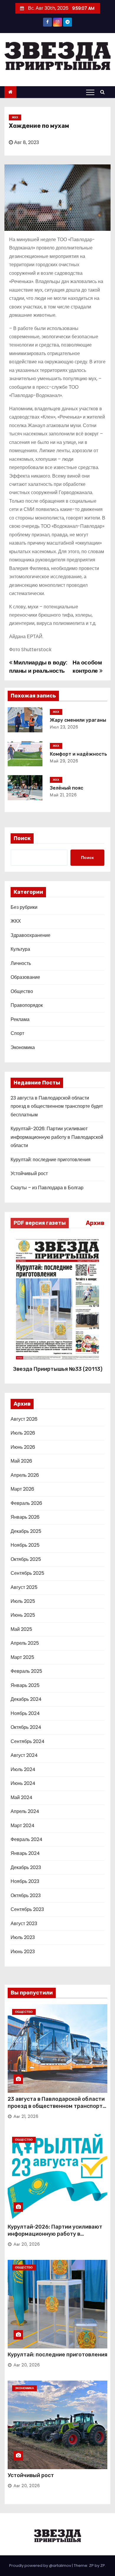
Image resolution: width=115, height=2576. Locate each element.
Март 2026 (22, 1489)
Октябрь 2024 (26, 1727)
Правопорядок (27, 1005)
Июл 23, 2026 (64, 727)
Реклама (20, 1019)
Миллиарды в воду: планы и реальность (38, 667)
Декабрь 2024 (26, 1699)
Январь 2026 (25, 1517)
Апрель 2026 (25, 1475)
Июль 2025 (23, 1601)
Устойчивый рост (29, 1173)
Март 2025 (22, 1657)
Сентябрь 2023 (27, 1909)
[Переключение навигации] (90, 92)
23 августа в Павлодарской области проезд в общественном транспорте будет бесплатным (57, 1106)
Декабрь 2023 (26, 1867)
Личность (21, 963)
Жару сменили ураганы (78, 720)
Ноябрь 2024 (25, 1713)
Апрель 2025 (25, 1643)
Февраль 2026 (26, 1503)
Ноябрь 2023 (25, 1881)
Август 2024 (24, 1755)
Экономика (23, 1047)
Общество (22, 991)
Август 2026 (24, 1419)
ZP (103, 2566)
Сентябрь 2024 (28, 1741)
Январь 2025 (25, 1685)
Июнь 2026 (23, 1447)
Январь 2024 (25, 1853)
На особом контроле (87, 667)
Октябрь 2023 (26, 1895)
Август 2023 (24, 1924)
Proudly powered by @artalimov (41, 2566)
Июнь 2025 (23, 1615)
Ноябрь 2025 (25, 1545)
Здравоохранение (31, 935)
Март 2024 (23, 1826)
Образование (25, 977)
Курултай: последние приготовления (51, 1160)
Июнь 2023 (23, 1952)
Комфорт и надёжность (78, 754)
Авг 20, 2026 (27, 2244)
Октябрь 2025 (26, 1559)
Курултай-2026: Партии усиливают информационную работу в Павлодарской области (57, 1137)
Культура (20, 949)
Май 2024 (22, 1797)
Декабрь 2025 (26, 1531)
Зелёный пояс (66, 788)
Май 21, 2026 (63, 795)
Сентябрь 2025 (27, 1573)
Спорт (17, 1033)
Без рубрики (24, 907)
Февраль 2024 (27, 1839)
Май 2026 (21, 1461)
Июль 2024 (23, 1769)
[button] (104, 92)
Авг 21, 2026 (26, 2116)
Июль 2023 (23, 1937)
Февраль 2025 (26, 1671)
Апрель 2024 (25, 1811)
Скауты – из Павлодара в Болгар (47, 1188)
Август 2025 (24, 1587)
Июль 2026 (23, 1433)
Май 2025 (21, 1629)
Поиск (22, 838)
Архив (95, 1223)
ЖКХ (15, 117)
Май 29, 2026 (64, 761)
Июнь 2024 (23, 1783)
